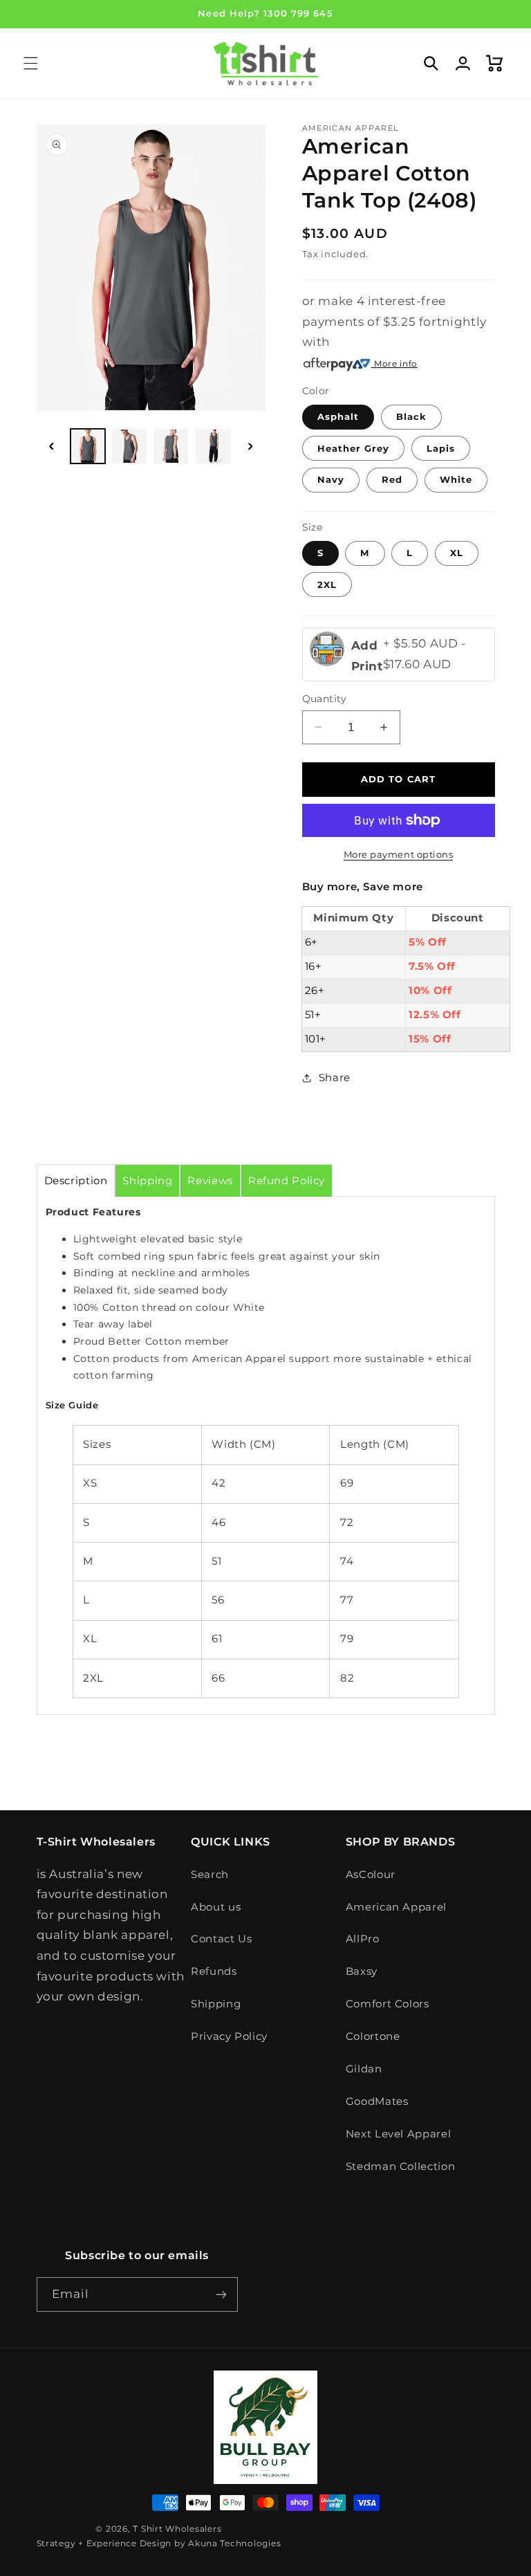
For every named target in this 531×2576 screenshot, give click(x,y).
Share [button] (335, 1078)
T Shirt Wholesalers (177, 2529)
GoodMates (377, 2101)
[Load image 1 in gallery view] (88, 446)
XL (457, 553)
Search (210, 1875)
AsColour (371, 1875)
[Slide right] (250, 446)
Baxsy (362, 1971)
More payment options (399, 855)
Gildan (364, 2069)
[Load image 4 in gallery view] (213, 446)
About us (216, 1907)
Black (411, 416)
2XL (327, 585)
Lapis (441, 448)
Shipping (216, 2004)
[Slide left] (52, 446)
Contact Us (221, 1939)
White (456, 479)
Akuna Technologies (234, 2543)
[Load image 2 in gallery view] (129, 446)
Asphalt (338, 416)
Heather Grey (354, 448)
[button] (30, 64)
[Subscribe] (221, 2294)
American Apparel (396, 1907)
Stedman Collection (400, 2166)
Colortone (373, 2036)
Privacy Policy (229, 2036)
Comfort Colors (388, 2004)
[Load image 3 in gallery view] (171, 446)
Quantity (325, 699)
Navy (331, 479)
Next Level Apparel (398, 2134)
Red (392, 479)
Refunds (214, 1971)
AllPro (363, 1939)
